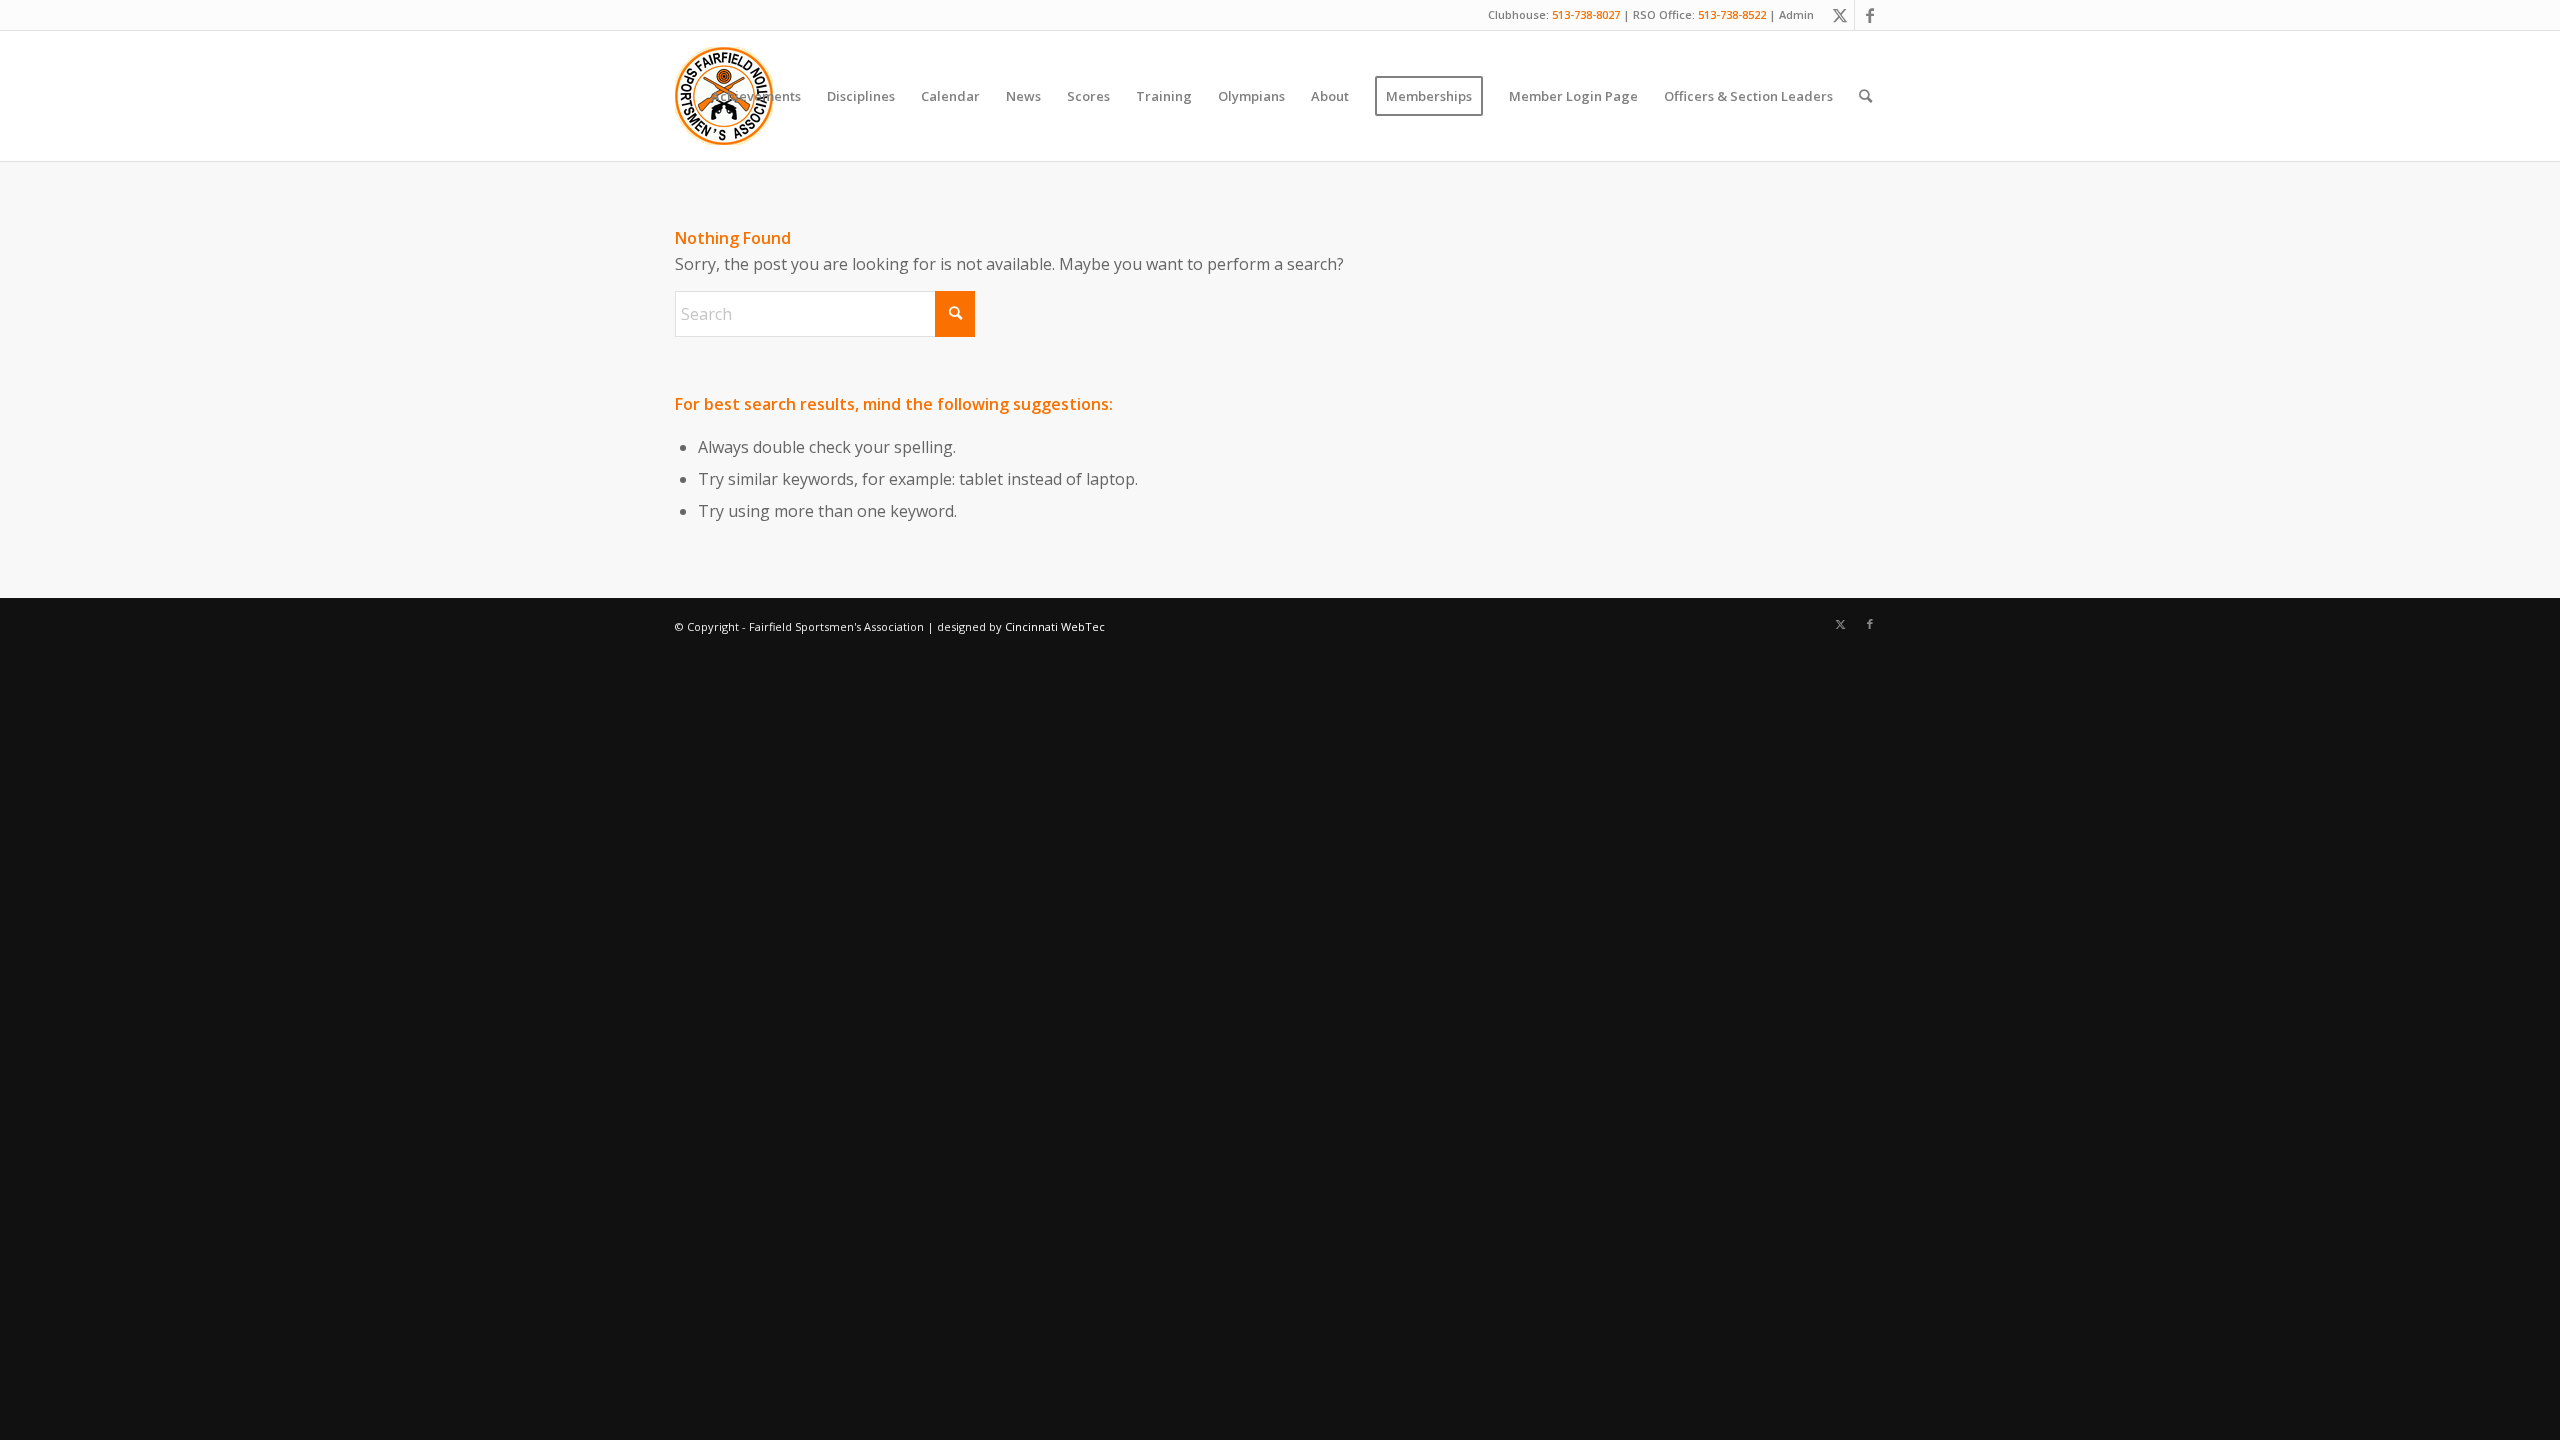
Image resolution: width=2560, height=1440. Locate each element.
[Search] (1865, 96)
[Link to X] (1839, 15)
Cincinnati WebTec (1055, 626)
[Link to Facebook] (1870, 15)
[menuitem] (756, 96)
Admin (1796, 14)
